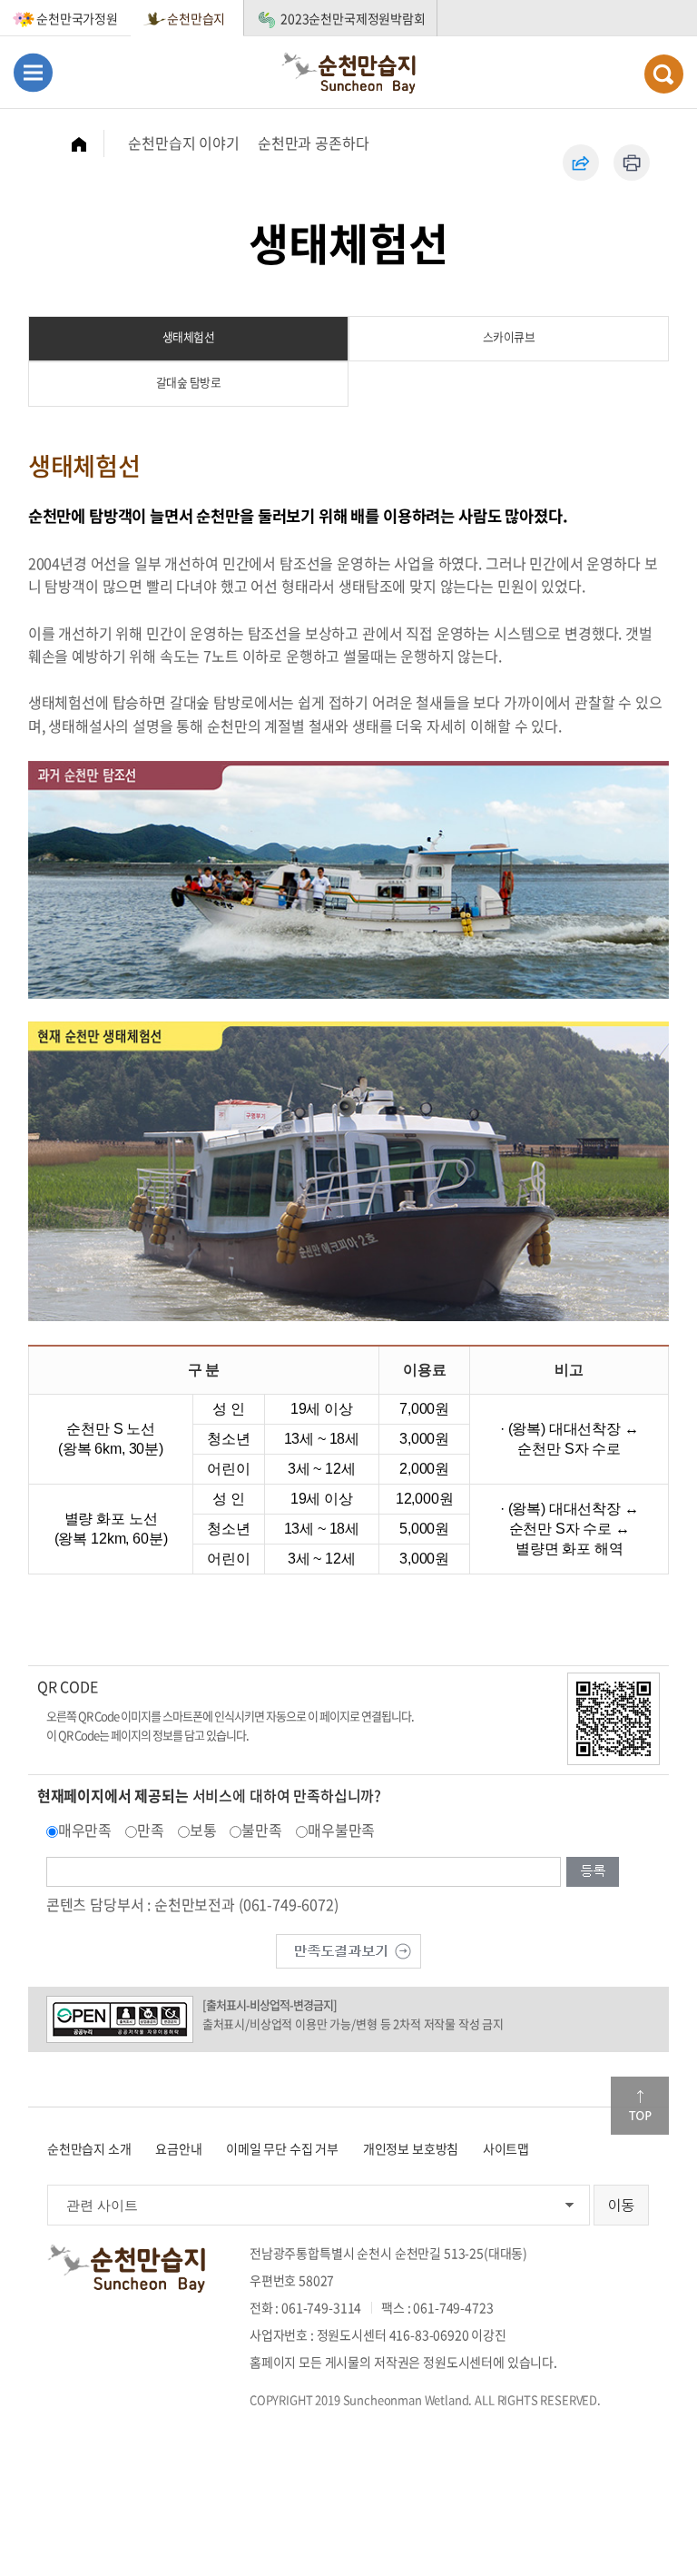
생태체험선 (189, 336)
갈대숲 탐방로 (189, 382)
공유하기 (581, 163)
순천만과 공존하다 (314, 143)
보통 (203, 1830)
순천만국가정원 (77, 18)
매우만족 (85, 1830)
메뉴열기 (33, 72)
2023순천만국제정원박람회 (353, 18)
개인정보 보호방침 (411, 2148)
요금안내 (178, 2148)
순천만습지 (196, 18)
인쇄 (632, 163)
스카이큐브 (509, 336)
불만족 (262, 1830)
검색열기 (664, 74)
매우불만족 (341, 1830)
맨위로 (640, 2106)
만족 (151, 1830)
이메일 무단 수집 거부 (282, 2148)
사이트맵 (506, 2148)
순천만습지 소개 (89, 2148)
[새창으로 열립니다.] (348, 1949)
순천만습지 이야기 (184, 143)
